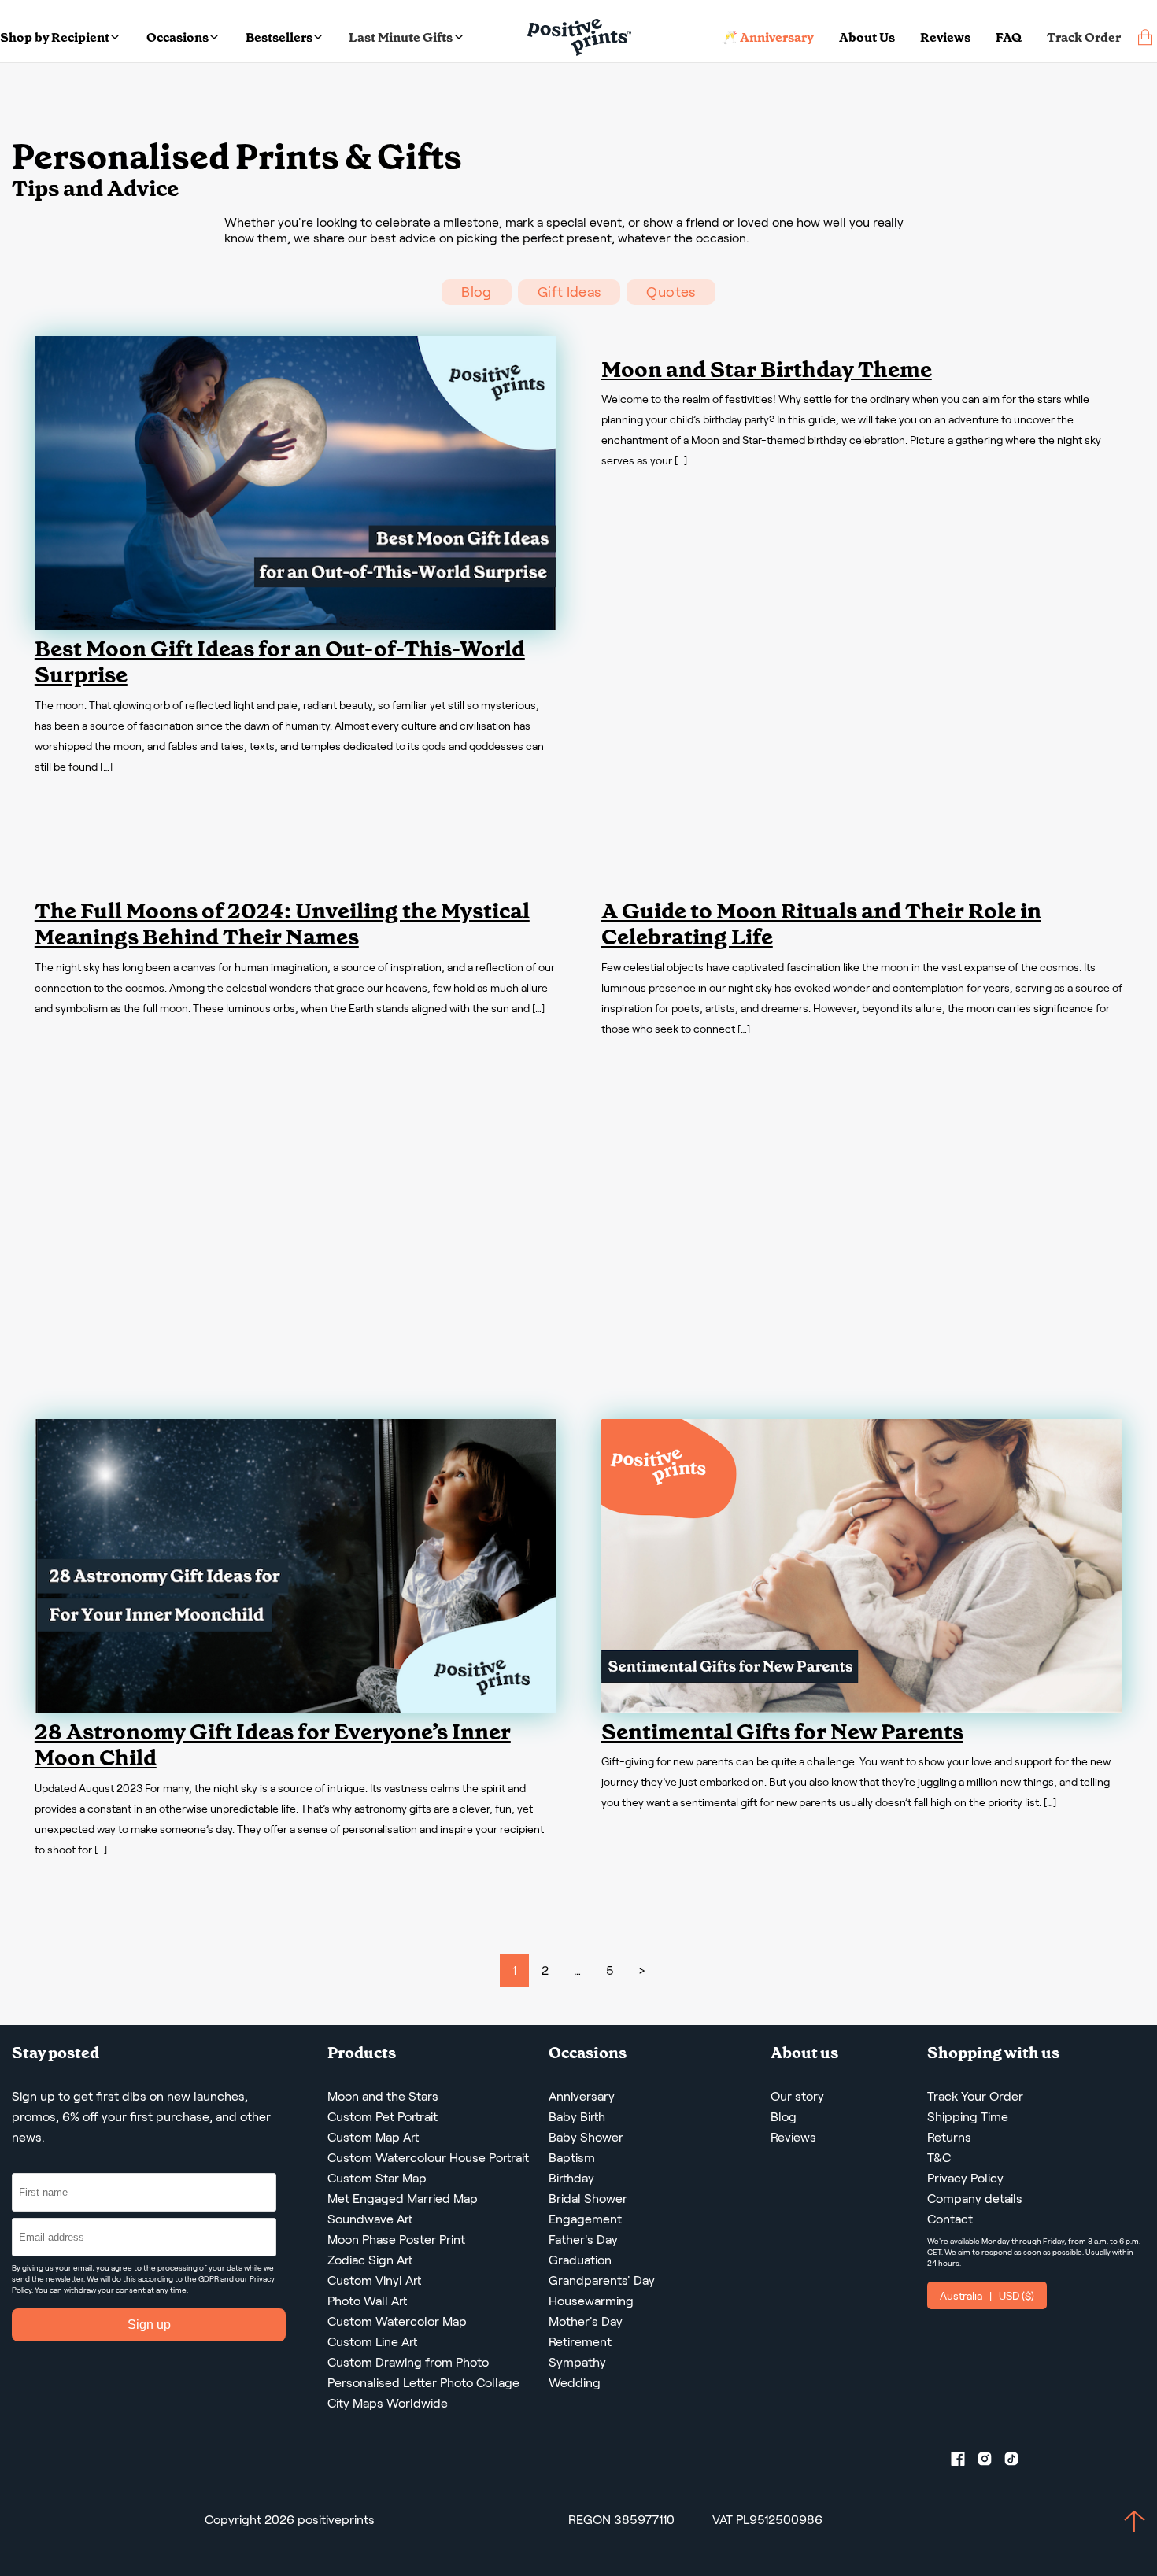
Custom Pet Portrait (383, 2117)
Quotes (671, 292)
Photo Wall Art (367, 2301)
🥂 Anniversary (768, 37)
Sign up (149, 2325)
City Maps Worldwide (388, 2403)
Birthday (571, 2178)
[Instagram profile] (991, 2462)
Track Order (1084, 37)
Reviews (945, 37)
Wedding (575, 2383)
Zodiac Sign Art (370, 2260)
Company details (975, 2199)
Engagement (585, 2219)
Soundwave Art (370, 2219)
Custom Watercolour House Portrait (428, 2158)
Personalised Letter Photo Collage (423, 2383)
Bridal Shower (588, 2199)
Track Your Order (975, 2096)
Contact (950, 2219)
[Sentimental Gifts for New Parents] (862, 1708)
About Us (867, 37)
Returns (949, 2137)
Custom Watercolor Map (397, 2321)
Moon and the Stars (383, 2096)
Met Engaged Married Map (403, 2199)
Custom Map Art (373, 2137)
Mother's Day (586, 2321)
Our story (797, 2096)
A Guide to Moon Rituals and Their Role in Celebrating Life (821, 924)
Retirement (580, 2342)
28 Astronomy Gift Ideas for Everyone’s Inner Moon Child (273, 1745)
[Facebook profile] (964, 2462)
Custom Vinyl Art (374, 2280)
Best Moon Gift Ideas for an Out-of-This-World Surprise (280, 662)
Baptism (572, 2158)
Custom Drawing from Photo (408, 2362)
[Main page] (579, 37)
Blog (476, 292)
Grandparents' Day (602, 2280)
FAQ (1009, 37)
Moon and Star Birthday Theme (767, 370)
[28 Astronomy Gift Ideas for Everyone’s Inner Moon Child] (295, 1708)
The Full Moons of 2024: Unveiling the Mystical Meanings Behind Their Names (282, 924)
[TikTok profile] (1018, 2462)
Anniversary (582, 2096)
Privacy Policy (965, 2178)
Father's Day (583, 2240)
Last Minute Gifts (401, 37)
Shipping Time (968, 2117)
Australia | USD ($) (987, 2296)
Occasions (177, 37)
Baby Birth (577, 2117)
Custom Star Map (377, 2178)
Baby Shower (586, 2137)
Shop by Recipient (55, 37)
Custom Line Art (372, 2342)
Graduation (580, 2260)
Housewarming (591, 2301)
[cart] (1145, 37)
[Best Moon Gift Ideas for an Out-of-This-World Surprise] (295, 625)
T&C (939, 2158)
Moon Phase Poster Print (396, 2240)
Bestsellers (279, 37)
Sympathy (577, 2362)
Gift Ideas (569, 292)
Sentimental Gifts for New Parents (782, 1732)
